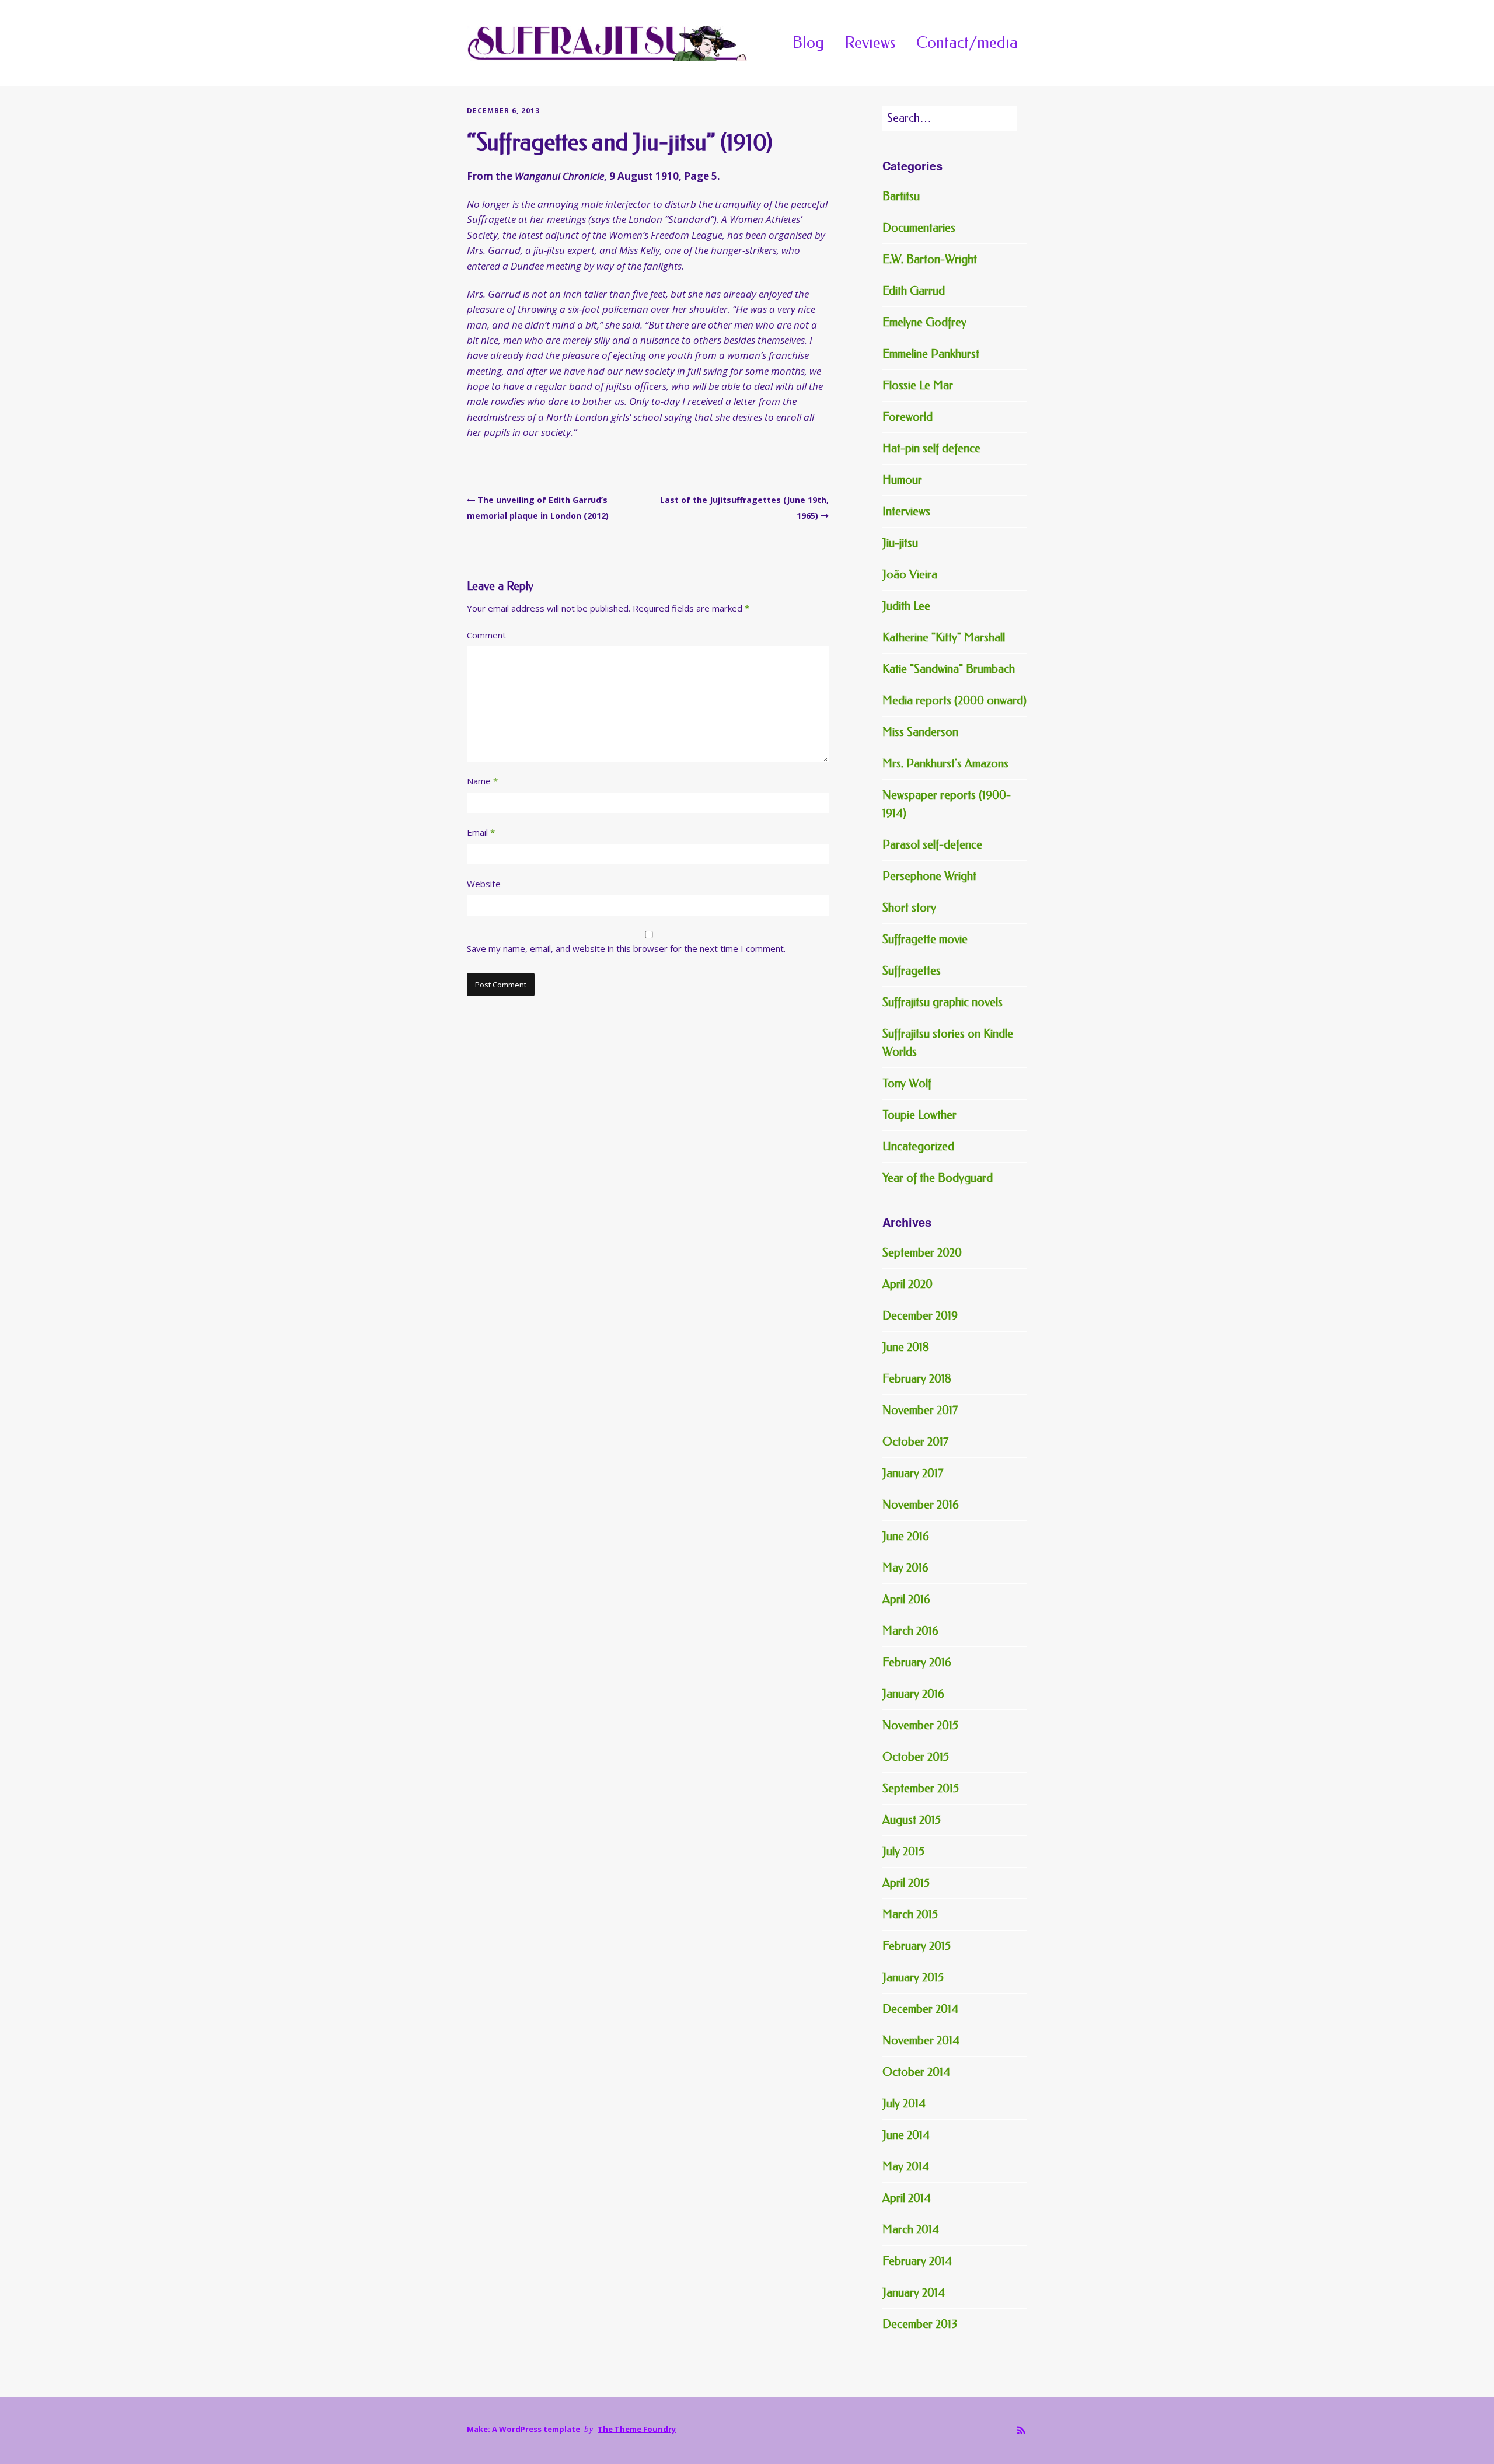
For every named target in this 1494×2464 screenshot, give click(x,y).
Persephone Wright (929, 876)
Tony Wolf (907, 1083)
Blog (808, 43)
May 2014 (906, 2167)
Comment (486, 635)
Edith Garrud (914, 291)
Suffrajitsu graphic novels (943, 1002)
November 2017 (920, 1410)
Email (481, 832)
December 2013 (920, 2324)
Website (484, 884)
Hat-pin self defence (931, 449)
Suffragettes (912, 971)
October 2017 (915, 1442)
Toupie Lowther (919, 1115)
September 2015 (921, 1788)
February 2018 (917, 1379)
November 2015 (920, 1725)
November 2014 (921, 2041)
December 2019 (920, 1316)
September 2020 (922, 1253)
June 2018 (906, 1347)
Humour (902, 480)
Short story (909, 908)
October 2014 (916, 2072)
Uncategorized (918, 1147)
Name (482, 781)
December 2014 (920, 2009)
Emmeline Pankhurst (931, 354)
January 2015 (913, 1978)
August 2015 (912, 1820)
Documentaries (919, 228)
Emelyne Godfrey (924, 322)
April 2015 (906, 1883)
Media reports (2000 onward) (954, 701)
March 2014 (911, 2230)
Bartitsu (901, 196)
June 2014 (906, 2135)
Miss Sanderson (920, 732)
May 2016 (905, 1568)
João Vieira (910, 575)
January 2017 (913, 1473)
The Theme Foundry (637, 2429)
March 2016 (910, 1631)
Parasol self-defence (932, 845)
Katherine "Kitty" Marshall (944, 638)
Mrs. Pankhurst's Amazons (945, 764)
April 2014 (907, 2198)
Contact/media (967, 43)
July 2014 (904, 2104)
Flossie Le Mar (918, 385)
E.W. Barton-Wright (930, 259)
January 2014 (914, 2293)
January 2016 (913, 1694)
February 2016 (917, 1662)
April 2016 (906, 1599)
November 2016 (921, 1505)
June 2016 (906, 1536)
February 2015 (917, 1946)
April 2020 (907, 1284)
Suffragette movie (925, 939)
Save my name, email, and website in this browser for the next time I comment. (626, 948)
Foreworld (907, 417)
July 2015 (903, 1852)
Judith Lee (906, 606)
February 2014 (917, 2261)
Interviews (906, 512)
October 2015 (916, 1757)
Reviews (870, 43)
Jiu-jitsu (900, 543)
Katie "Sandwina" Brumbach (949, 669)
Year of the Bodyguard (938, 1178)
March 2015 (910, 1915)
